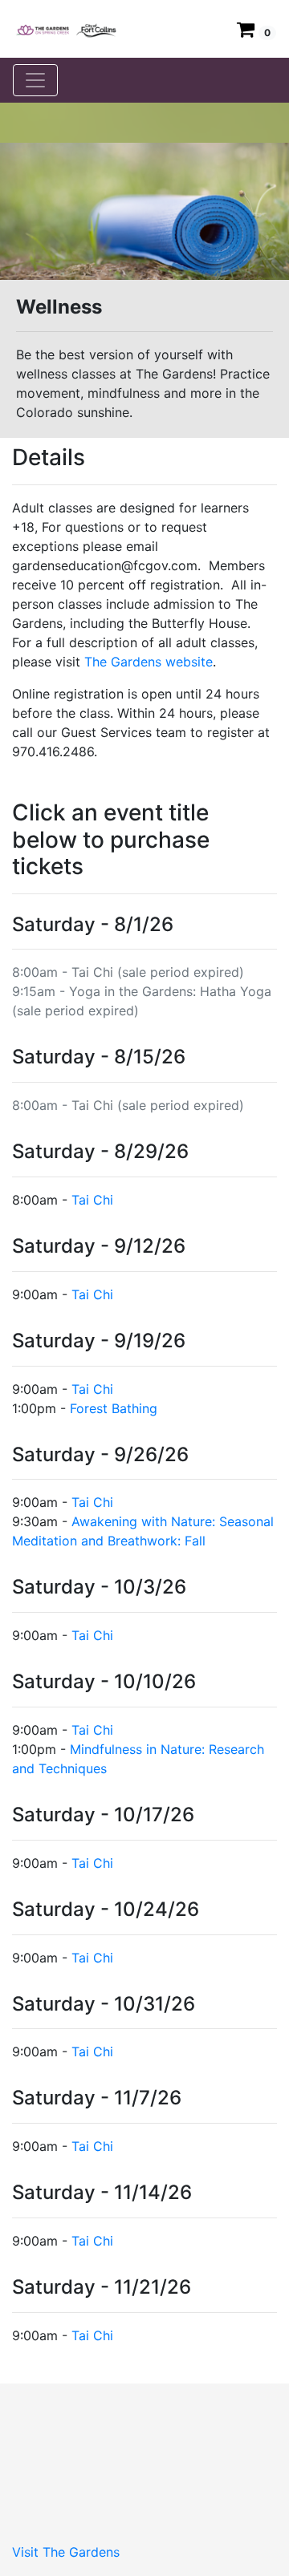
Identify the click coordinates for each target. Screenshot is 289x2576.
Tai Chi (92, 1200)
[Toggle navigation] (35, 80)
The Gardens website (149, 662)
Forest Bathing (114, 1408)
